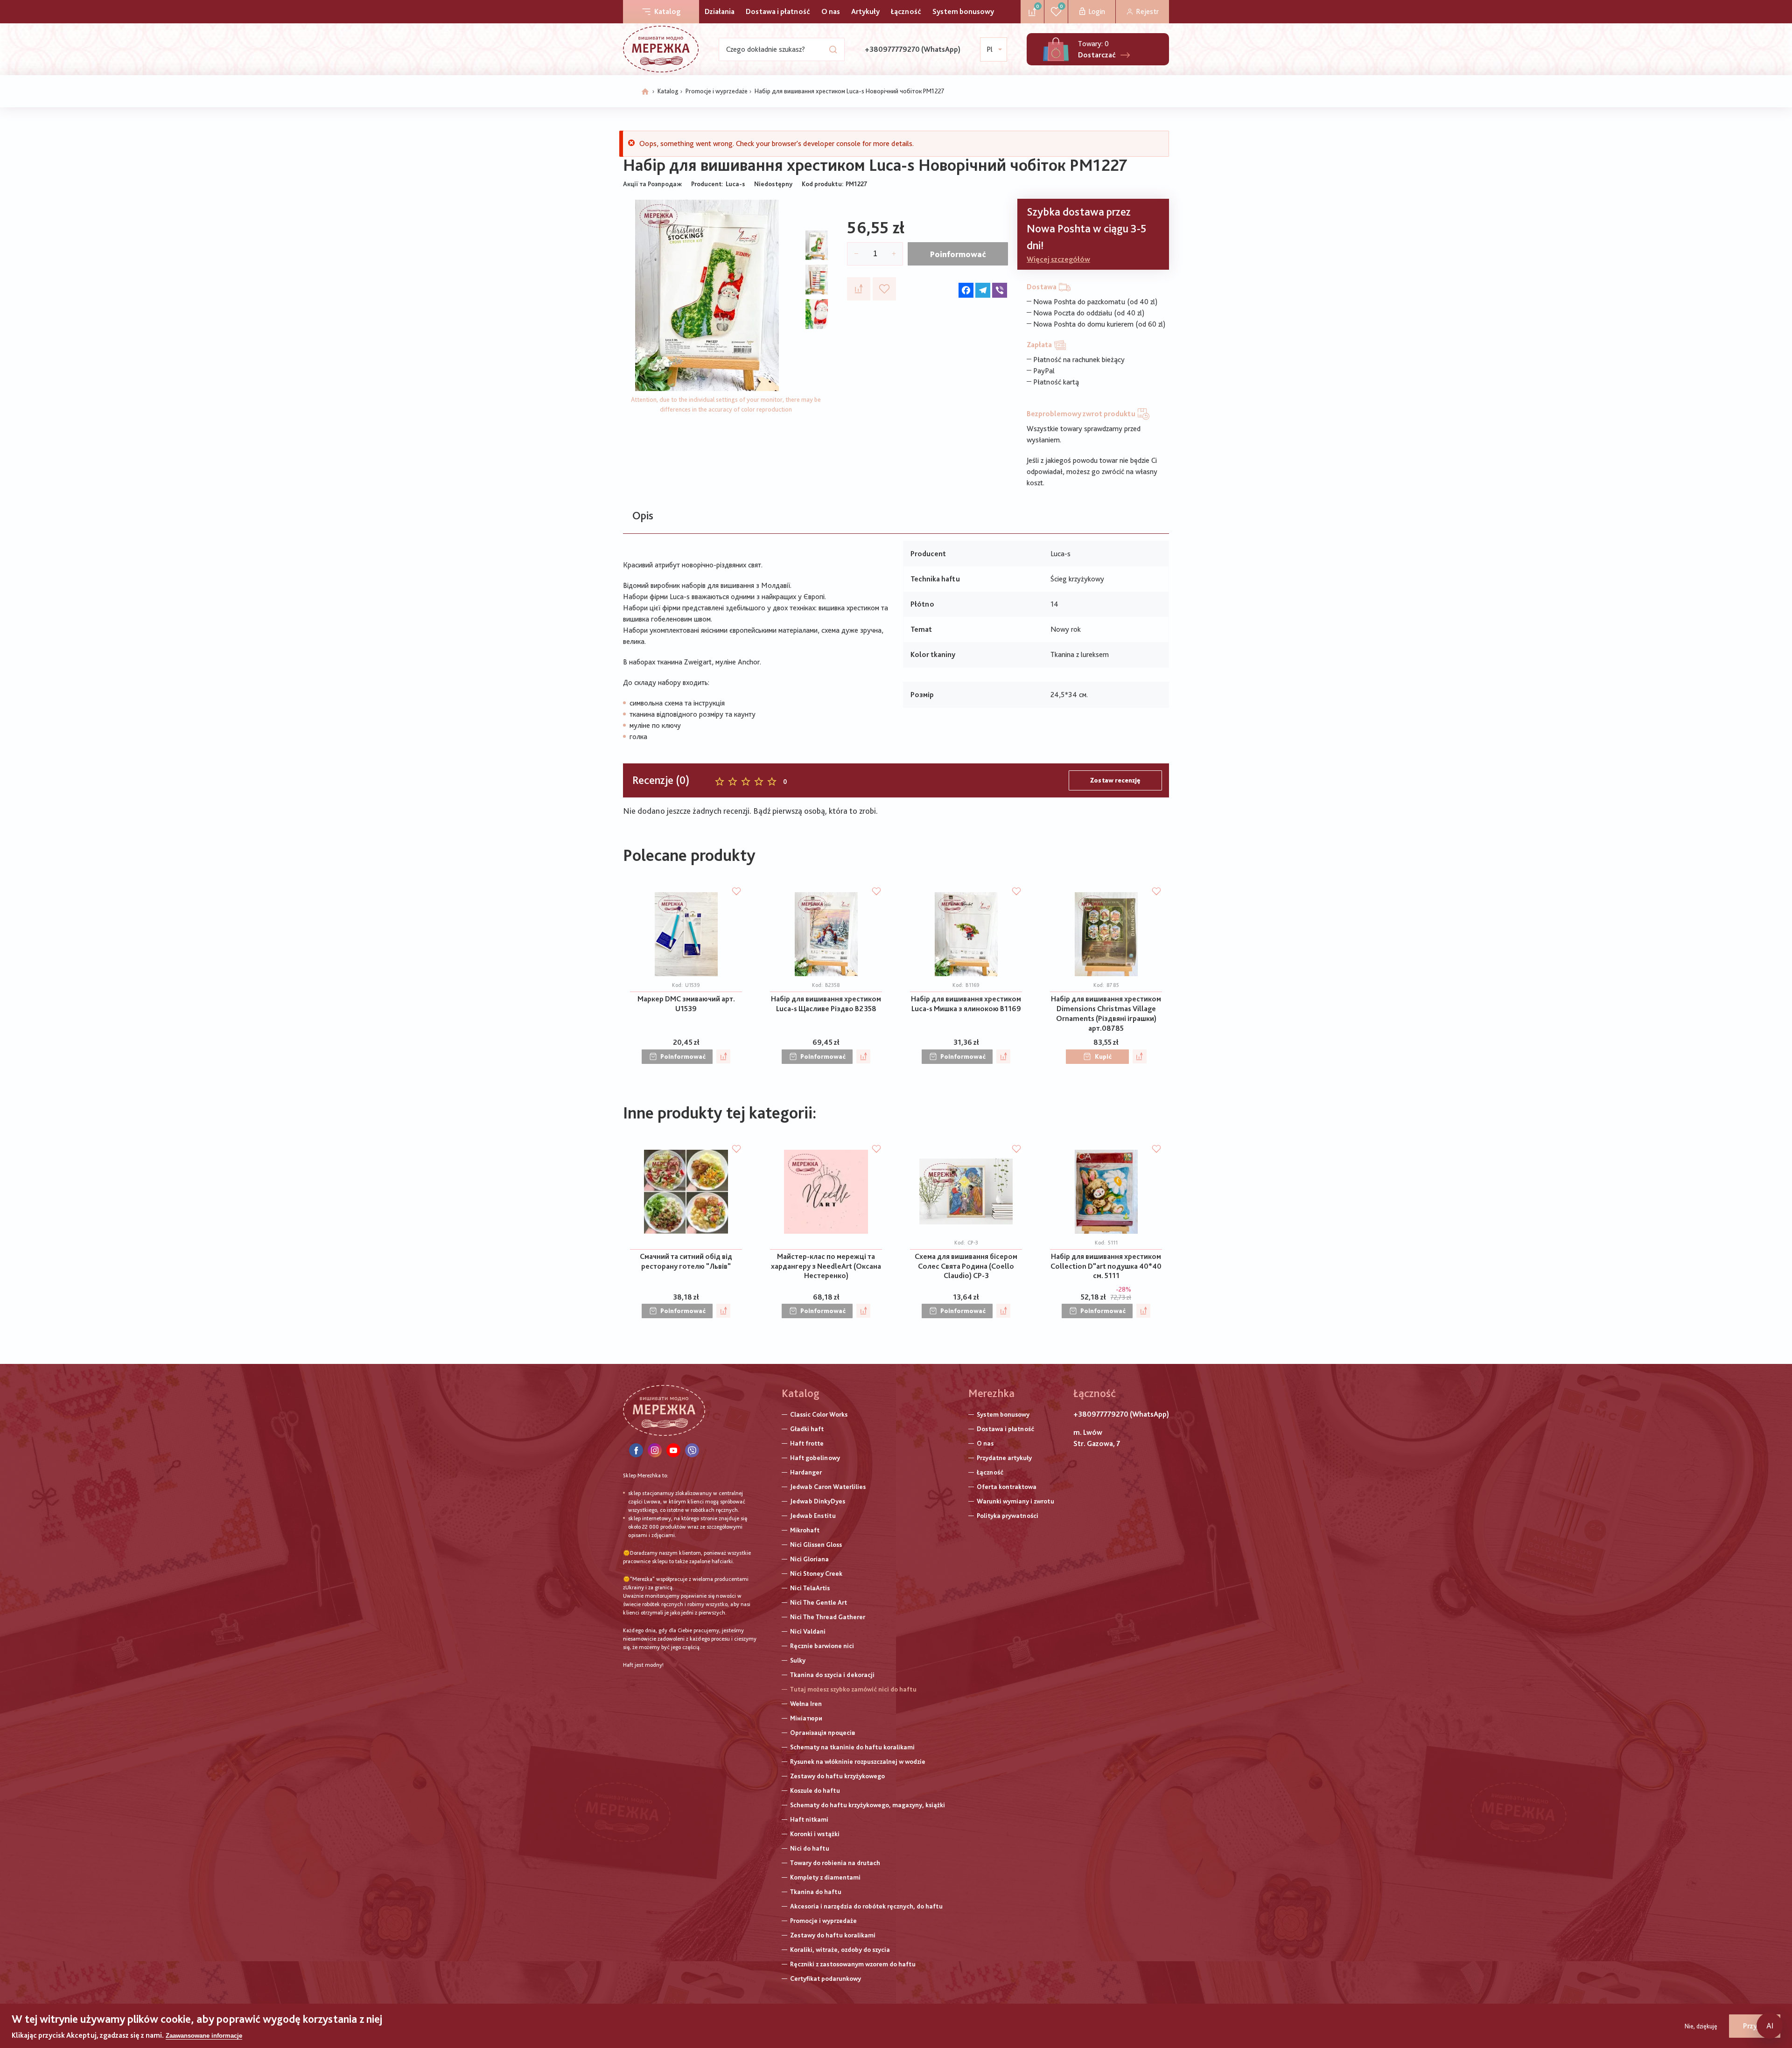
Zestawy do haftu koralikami (833, 1935)
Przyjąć (1755, 2026)
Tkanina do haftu (816, 1892)
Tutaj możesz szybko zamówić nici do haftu (853, 1689)
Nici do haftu (810, 1848)
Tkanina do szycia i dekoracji (832, 1675)
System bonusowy (963, 11)
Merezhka (991, 1393)
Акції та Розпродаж (652, 184)
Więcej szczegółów (1058, 259)
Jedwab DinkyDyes (818, 1501)
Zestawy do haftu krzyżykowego (837, 1776)
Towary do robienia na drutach (835, 1863)
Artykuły (865, 11)
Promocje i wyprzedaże (717, 91)
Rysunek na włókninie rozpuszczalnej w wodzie (858, 1761)
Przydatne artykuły (1004, 1458)
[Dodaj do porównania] (859, 289)
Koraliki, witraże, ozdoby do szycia (840, 1950)
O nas (831, 11)
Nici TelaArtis (810, 1588)
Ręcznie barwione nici (822, 1646)
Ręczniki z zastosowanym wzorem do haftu (853, 1964)
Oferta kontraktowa (1007, 1487)
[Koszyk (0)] (1056, 49)
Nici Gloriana (809, 1559)
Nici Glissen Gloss (816, 1545)
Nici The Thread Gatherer (828, 1617)
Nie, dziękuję (1701, 2026)
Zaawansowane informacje (204, 2036)
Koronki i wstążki (815, 1834)
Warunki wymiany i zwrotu (1015, 1501)
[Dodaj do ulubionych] (884, 289)
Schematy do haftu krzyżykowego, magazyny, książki (868, 1805)
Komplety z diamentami (825, 1877)
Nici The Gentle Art (819, 1602)
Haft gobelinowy (815, 1458)
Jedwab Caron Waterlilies (828, 1487)
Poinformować (958, 254)
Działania (720, 11)
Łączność (906, 11)
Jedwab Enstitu (813, 1516)
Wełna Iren (806, 1704)
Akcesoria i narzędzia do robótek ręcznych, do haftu (866, 1906)
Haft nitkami (809, 1819)
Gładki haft (807, 1429)
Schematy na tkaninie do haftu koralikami (852, 1747)
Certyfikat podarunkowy (826, 1978)
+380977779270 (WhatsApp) (913, 49)
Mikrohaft (805, 1530)
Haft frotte (807, 1443)
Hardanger (806, 1472)
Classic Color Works (819, 1414)
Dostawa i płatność (778, 11)
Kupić (1103, 1056)
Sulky (798, 1660)
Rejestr (1147, 11)
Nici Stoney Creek (816, 1573)
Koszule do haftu (815, 1790)
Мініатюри (806, 1718)
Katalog (667, 11)
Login (1097, 11)
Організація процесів (822, 1733)
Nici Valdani (808, 1631)
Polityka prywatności (1008, 1516)
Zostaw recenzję (1115, 780)
